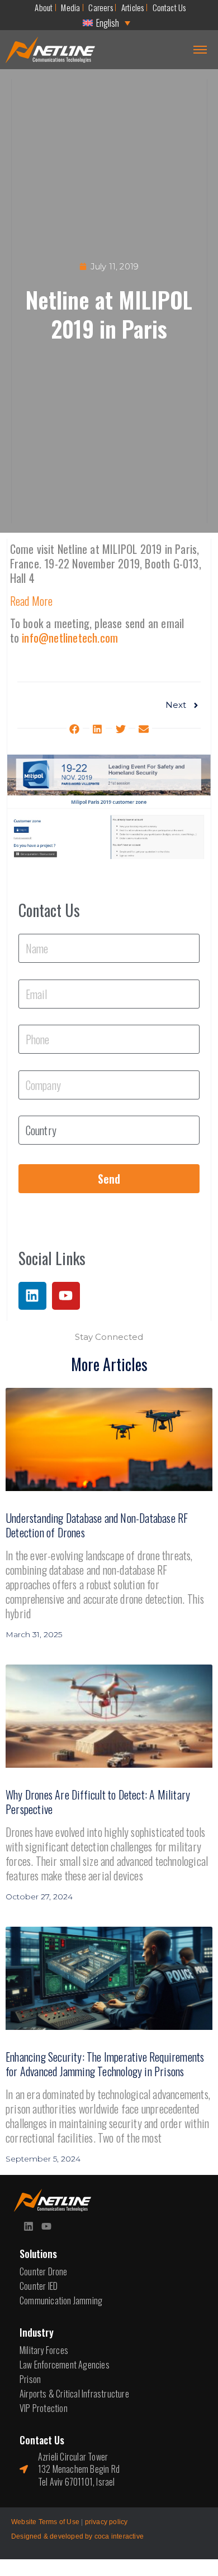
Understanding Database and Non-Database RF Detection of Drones (97, 1525)
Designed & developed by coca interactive (77, 2536)
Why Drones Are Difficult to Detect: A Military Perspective (98, 1802)
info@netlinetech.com (70, 638)
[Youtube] (66, 1296)
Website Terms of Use (45, 2522)
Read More (32, 601)
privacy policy (106, 2522)
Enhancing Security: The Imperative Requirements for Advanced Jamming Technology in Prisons (105, 2064)
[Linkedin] (32, 1296)
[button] (75, 729)
